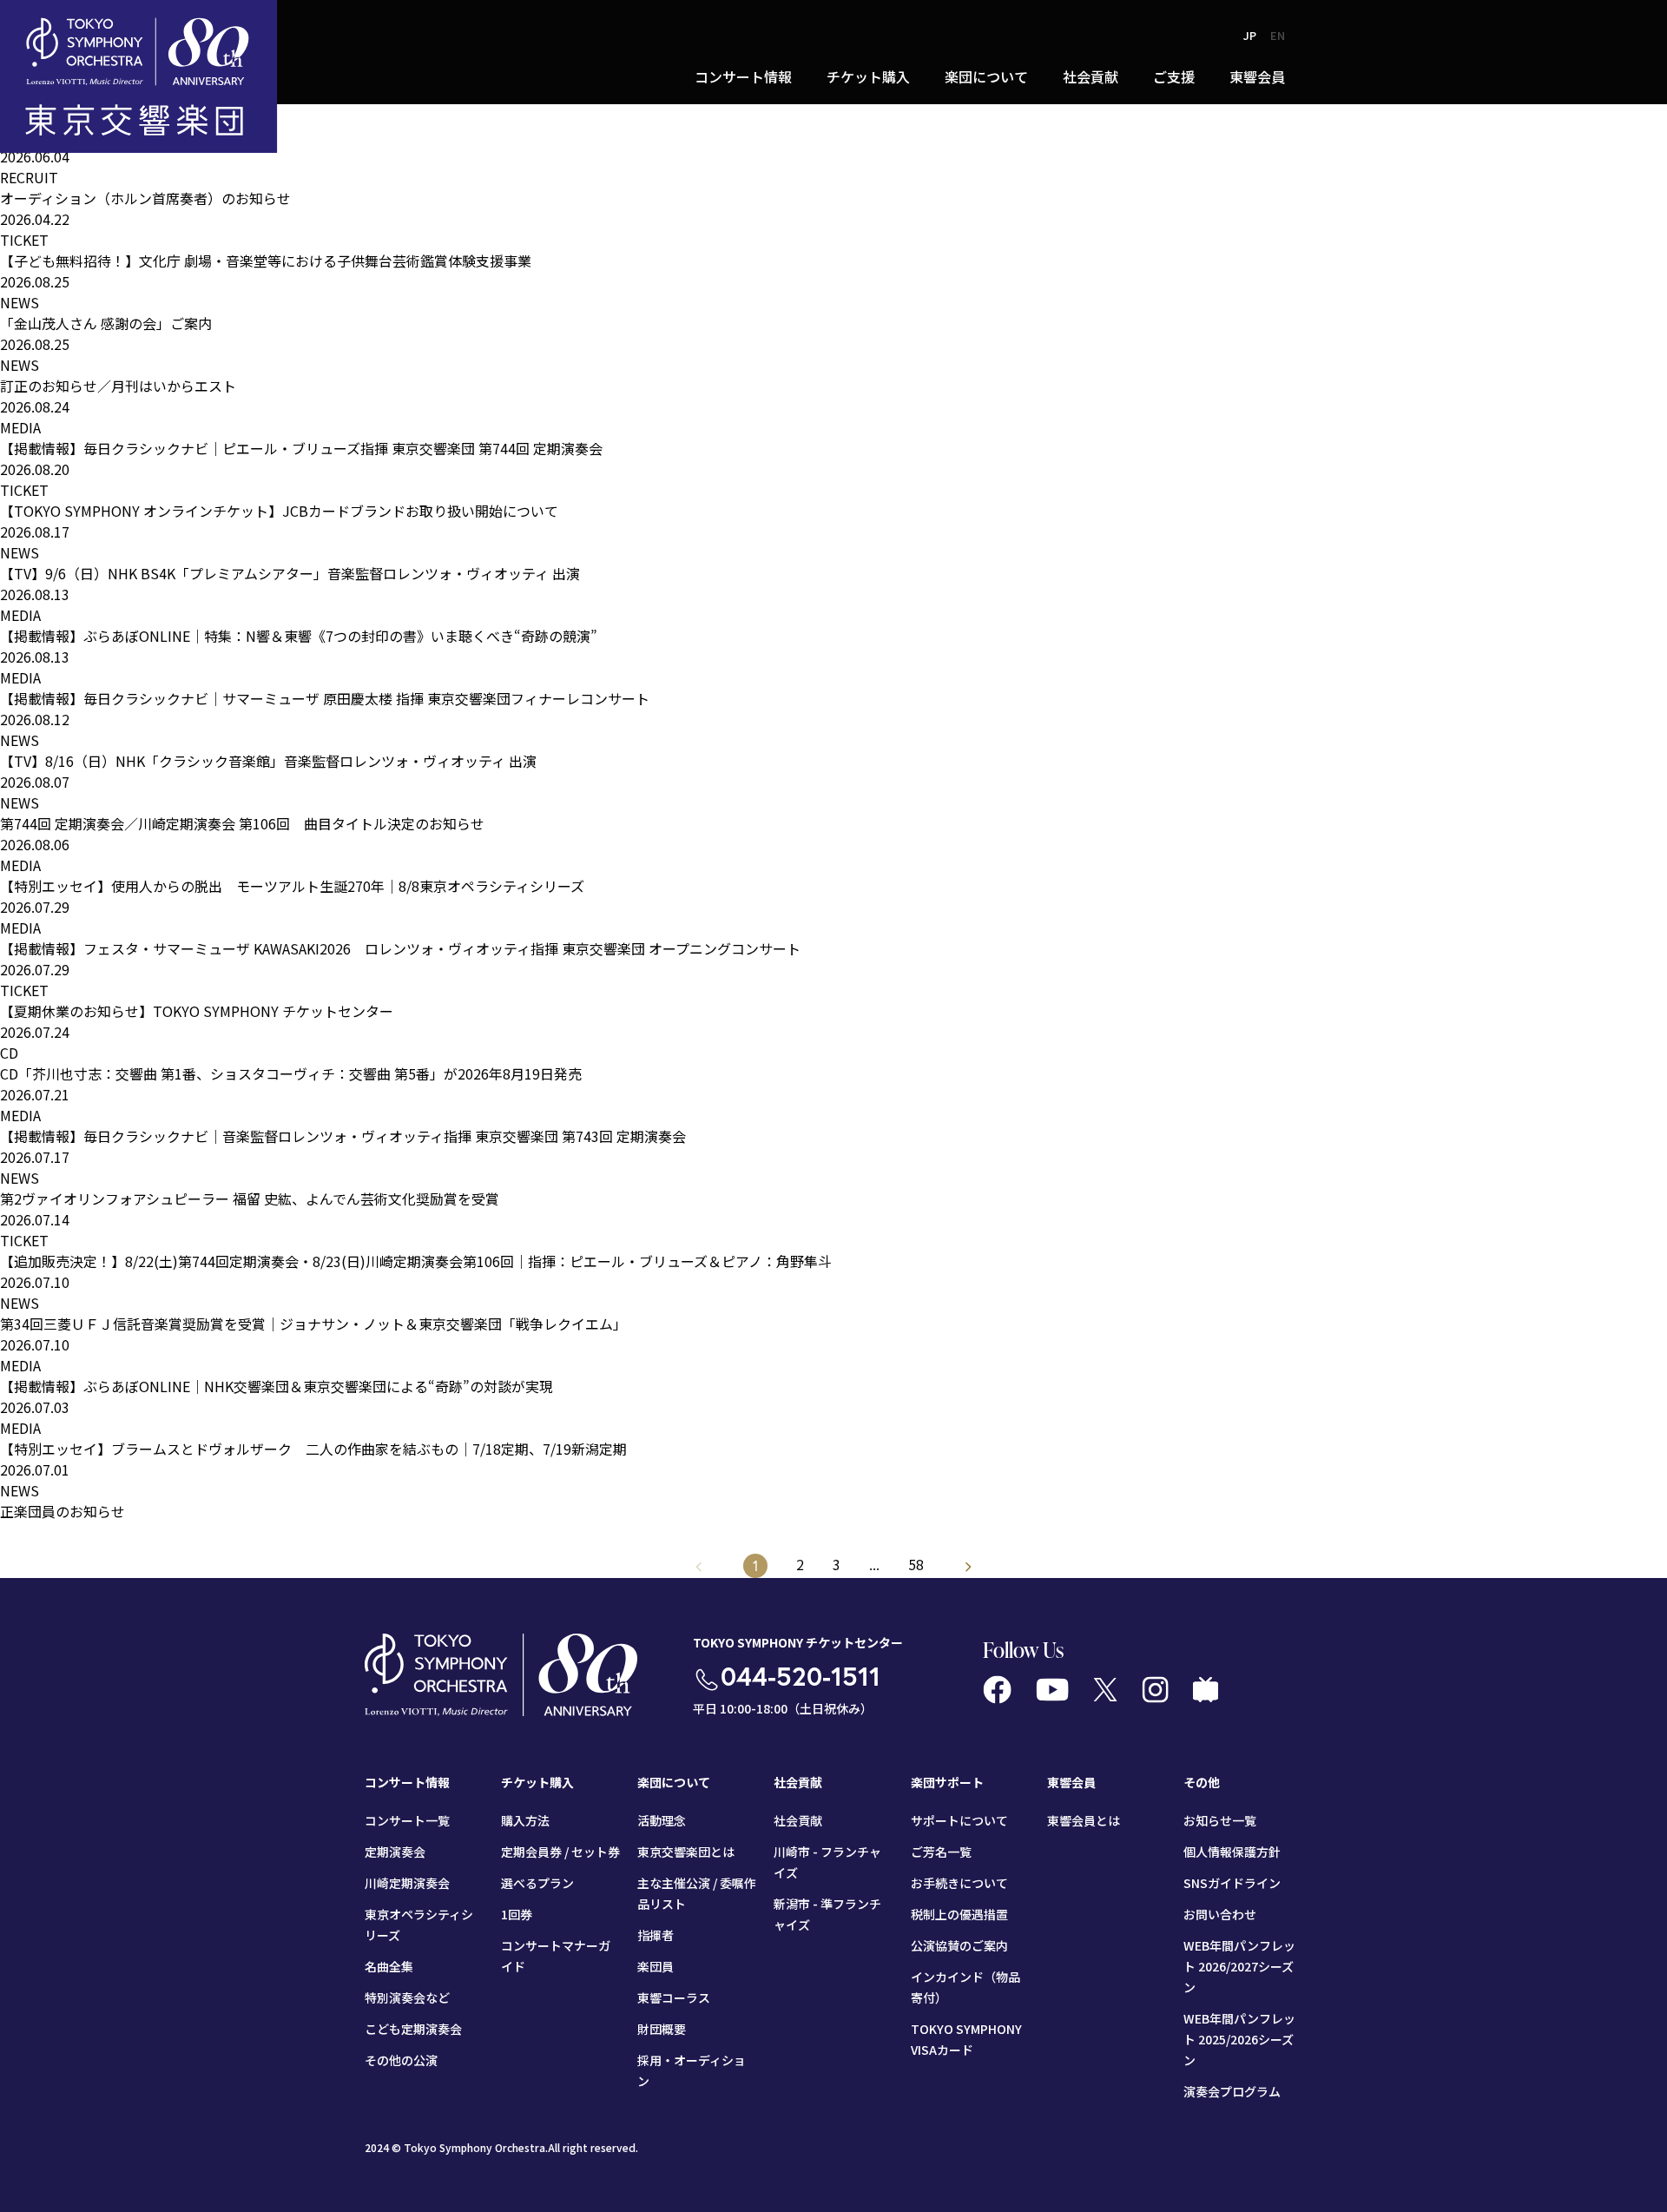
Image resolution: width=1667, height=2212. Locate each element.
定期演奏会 (395, 1852)
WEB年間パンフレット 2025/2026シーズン (1239, 2039)
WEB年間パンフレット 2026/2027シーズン (1239, 1966)
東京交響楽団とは (686, 1852)
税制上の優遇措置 (959, 1914)
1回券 (517, 1914)
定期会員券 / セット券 (560, 1852)
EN (1278, 35)
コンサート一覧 (407, 1820)
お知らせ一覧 (1220, 1820)
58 (916, 1564)
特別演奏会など (407, 1997)
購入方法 (525, 1820)
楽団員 (656, 1966)
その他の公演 (401, 2060)
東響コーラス (674, 1997)
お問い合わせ (1220, 1914)
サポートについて (959, 1820)
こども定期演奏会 (413, 2029)
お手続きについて (959, 1883)
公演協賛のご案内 (959, 1945)
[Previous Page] (969, 1566)
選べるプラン (537, 1883)
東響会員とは (1084, 1820)
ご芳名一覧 (941, 1852)
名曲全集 (389, 1966)
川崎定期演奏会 (407, 1883)
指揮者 (656, 1935)
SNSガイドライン (1232, 1883)
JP (1250, 35)
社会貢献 (798, 1820)
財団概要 (662, 2029)
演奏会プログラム (1232, 2091)
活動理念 (662, 1820)
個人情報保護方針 (1232, 1852)
